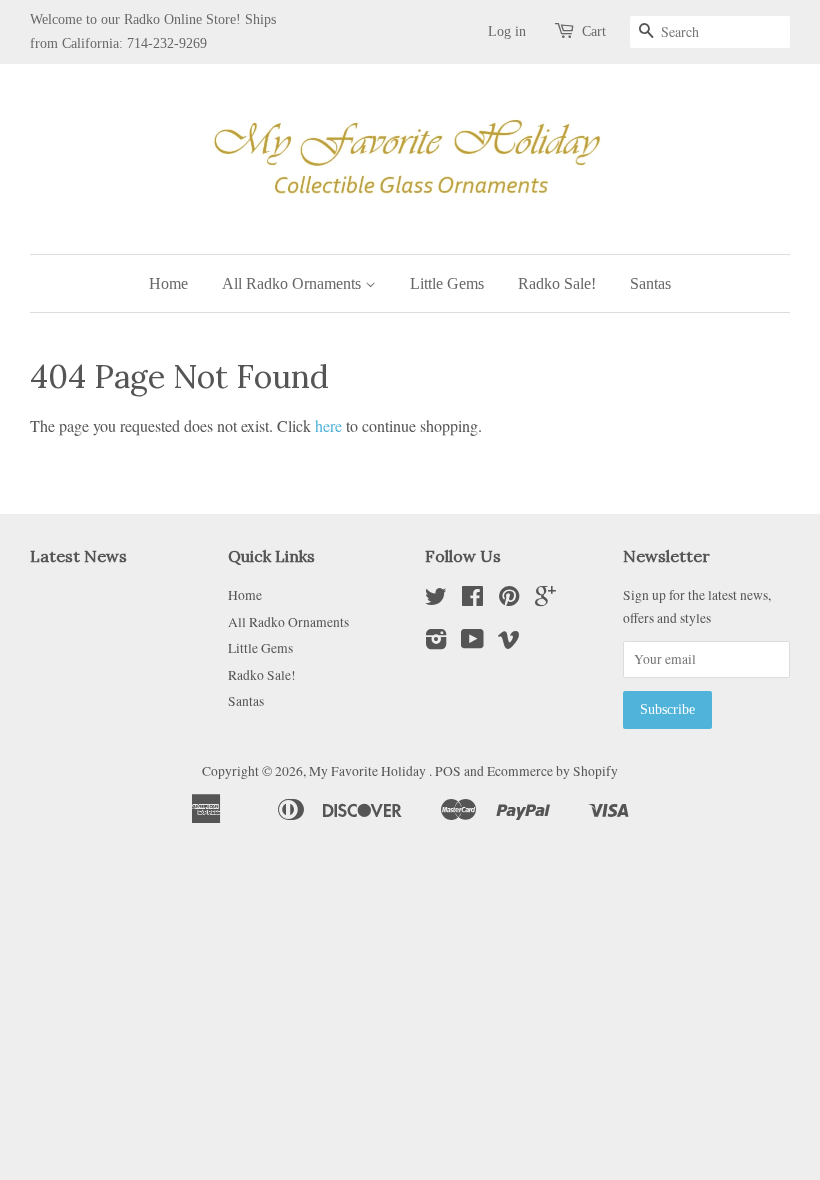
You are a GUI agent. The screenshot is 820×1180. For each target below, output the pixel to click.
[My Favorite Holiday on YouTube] (472, 643)
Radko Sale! (557, 283)
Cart (594, 31)
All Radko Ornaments (293, 283)
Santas (650, 283)
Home (168, 283)
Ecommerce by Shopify (552, 771)
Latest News (78, 556)
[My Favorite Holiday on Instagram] (436, 643)
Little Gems (447, 283)
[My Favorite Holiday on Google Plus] (545, 600)
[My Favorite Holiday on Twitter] (436, 600)
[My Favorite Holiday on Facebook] (472, 600)
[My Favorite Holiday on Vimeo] (509, 643)
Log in (507, 31)
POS (448, 771)
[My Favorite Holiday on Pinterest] (509, 600)
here (328, 425)
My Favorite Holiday (369, 771)
